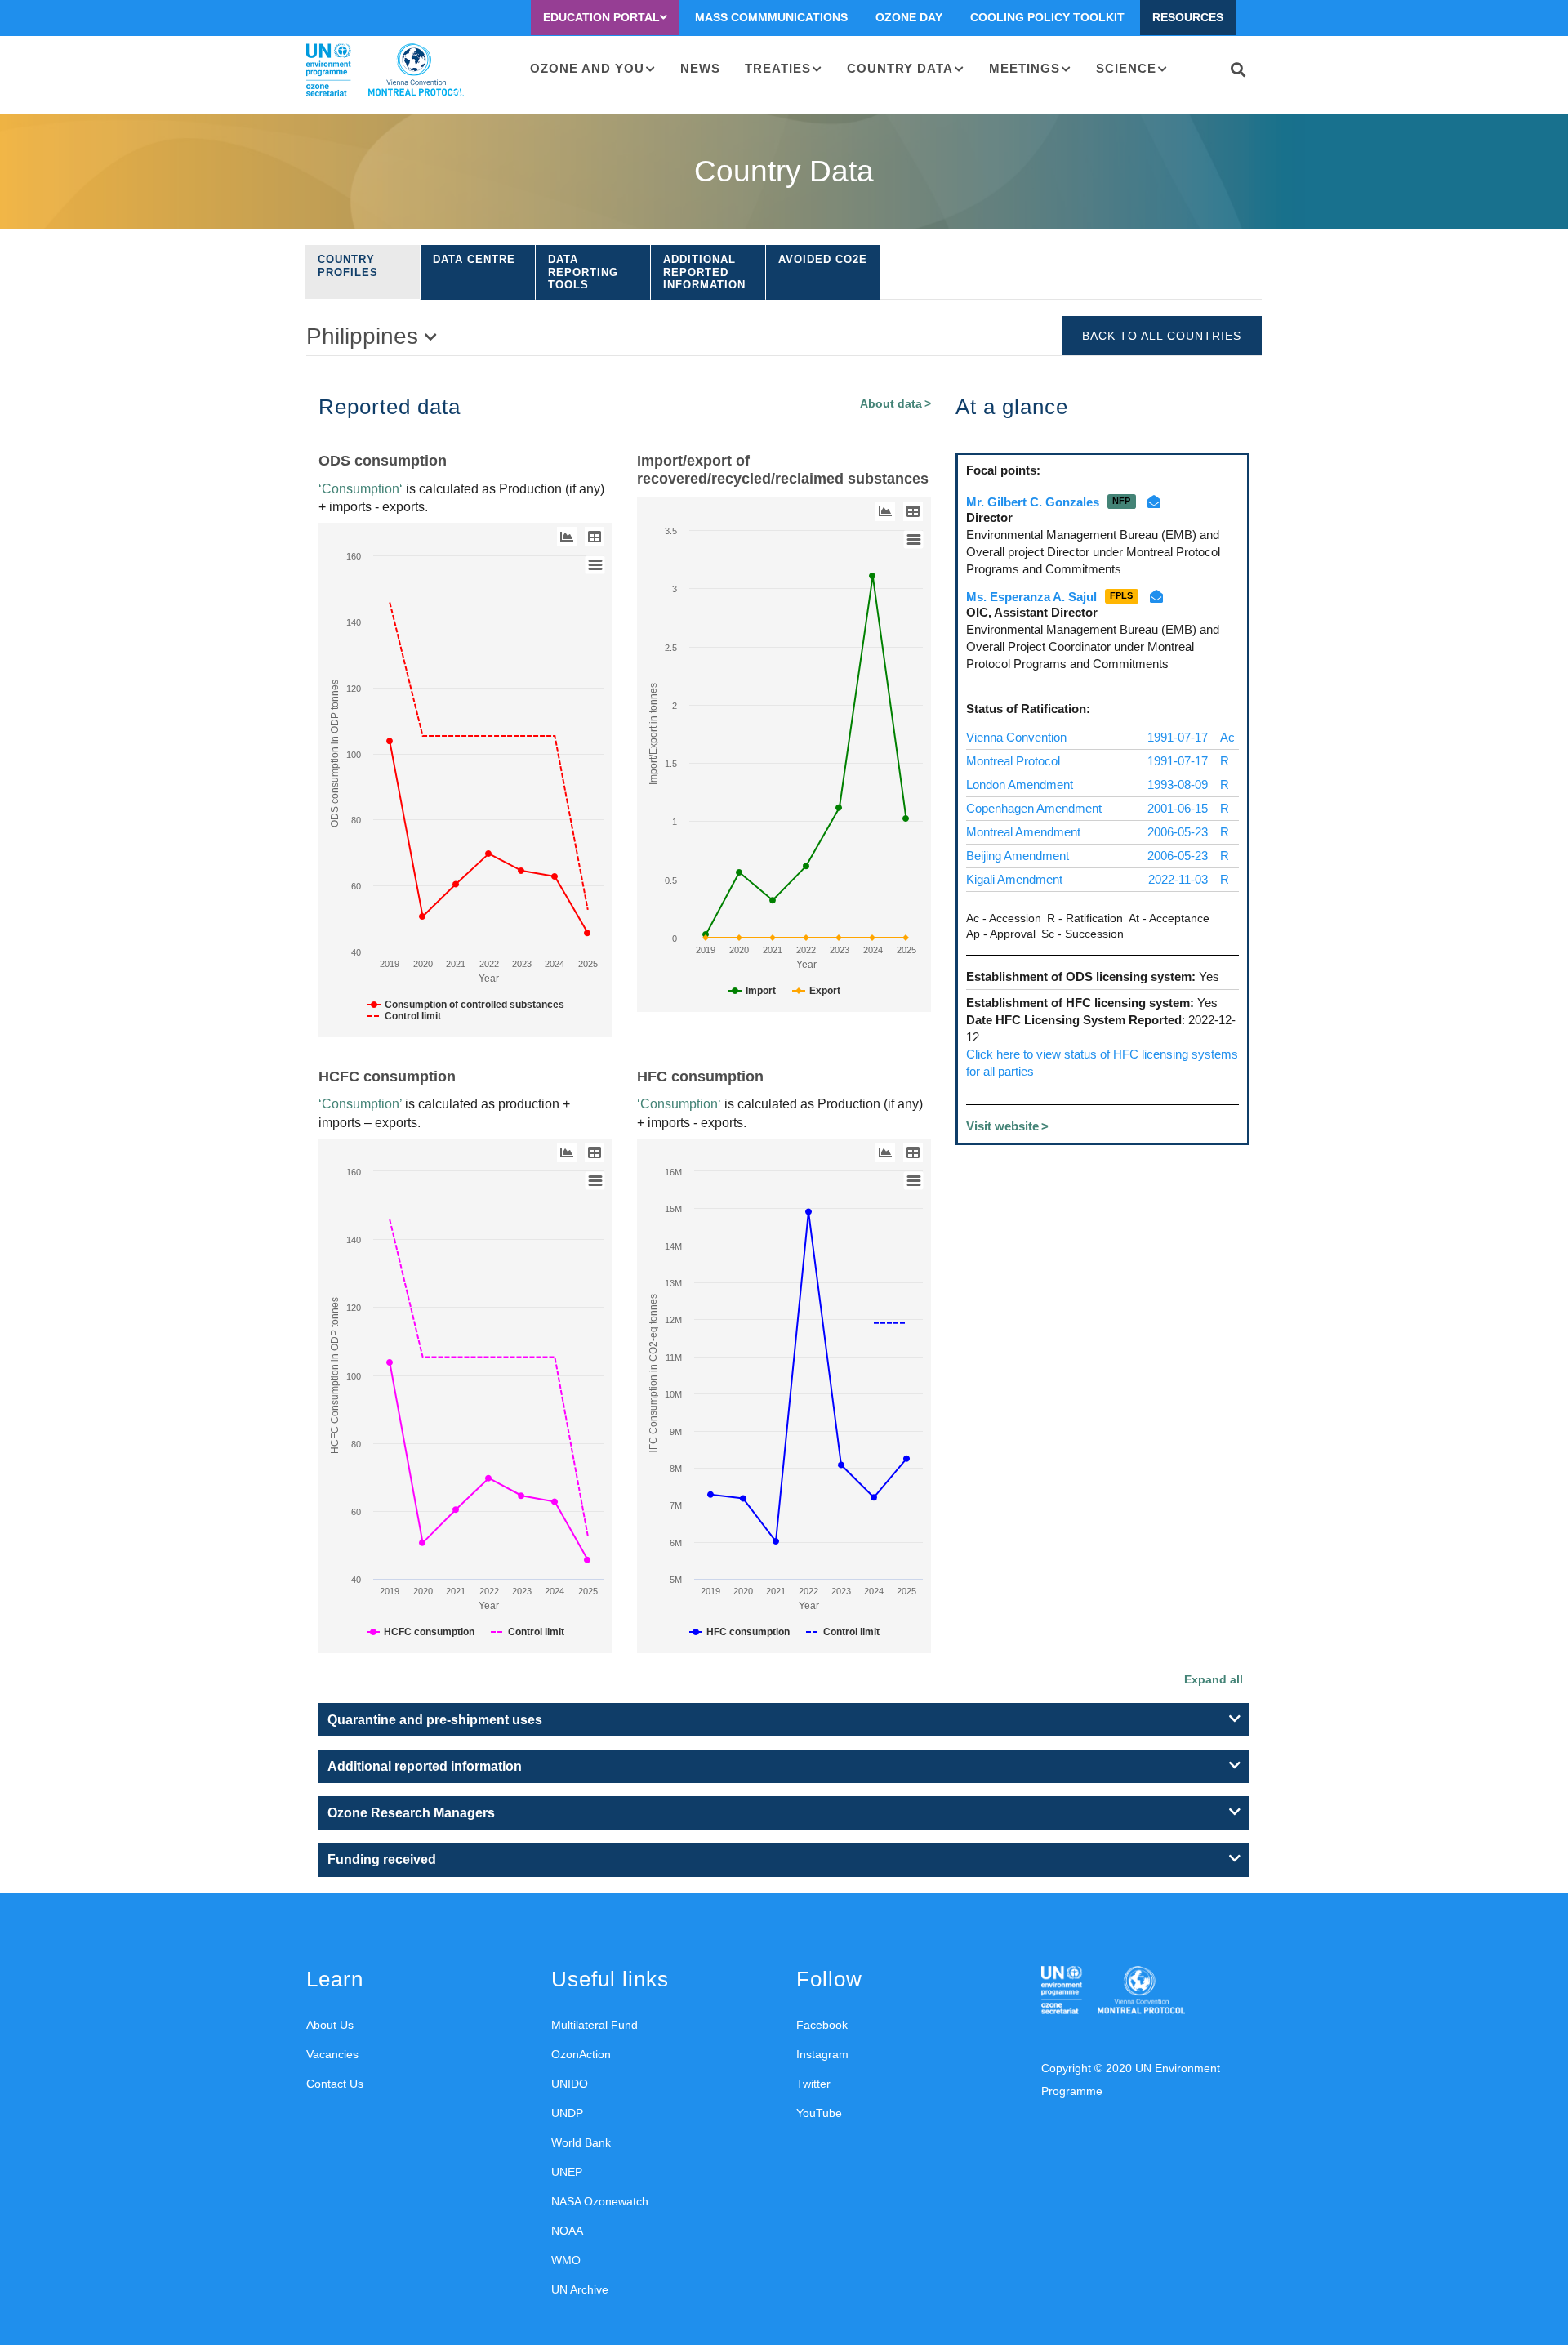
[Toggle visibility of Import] (752, 991)
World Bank (581, 2142)
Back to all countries (1162, 336)
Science (1126, 68)
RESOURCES (1188, 17)
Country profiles (348, 266)
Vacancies (332, 2054)
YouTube (819, 2113)
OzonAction (581, 2054)
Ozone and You (587, 68)
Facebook (822, 2025)
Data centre (474, 259)
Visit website (1002, 1126)
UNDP (567, 2113)
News (700, 68)
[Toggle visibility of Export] (816, 991)
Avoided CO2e (823, 259)
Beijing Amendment (1018, 856)
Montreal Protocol (1013, 761)
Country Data (900, 68)
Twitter (813, 2084)
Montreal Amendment (1023, 832)
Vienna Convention (1016, 737)
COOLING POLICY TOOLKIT (1047, 17)
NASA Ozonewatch (600, 2201)
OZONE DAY (909, 17)
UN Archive (580, 2289)
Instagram (822, 2054)
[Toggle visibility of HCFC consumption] (421, 1632)
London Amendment (1020, 785)
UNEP (567, 2172)
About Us (330, 2025)
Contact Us (335, 2084)
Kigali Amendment (1014, 879)
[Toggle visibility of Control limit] (404, 1016)
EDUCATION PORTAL (601, 17)
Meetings (1025, 68)
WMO (566, 2260)
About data (891, 404)
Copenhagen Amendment (1034, 808)
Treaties (778, 68)
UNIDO (570, 2084)
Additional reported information (704, 272)
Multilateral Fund (595, 2025)
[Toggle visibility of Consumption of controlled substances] (466, 1005)
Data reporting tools (583, 272)
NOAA (567, 2231)
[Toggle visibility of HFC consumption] (739, 1632)
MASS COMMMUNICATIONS (771, 17)
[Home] (385, 70)
